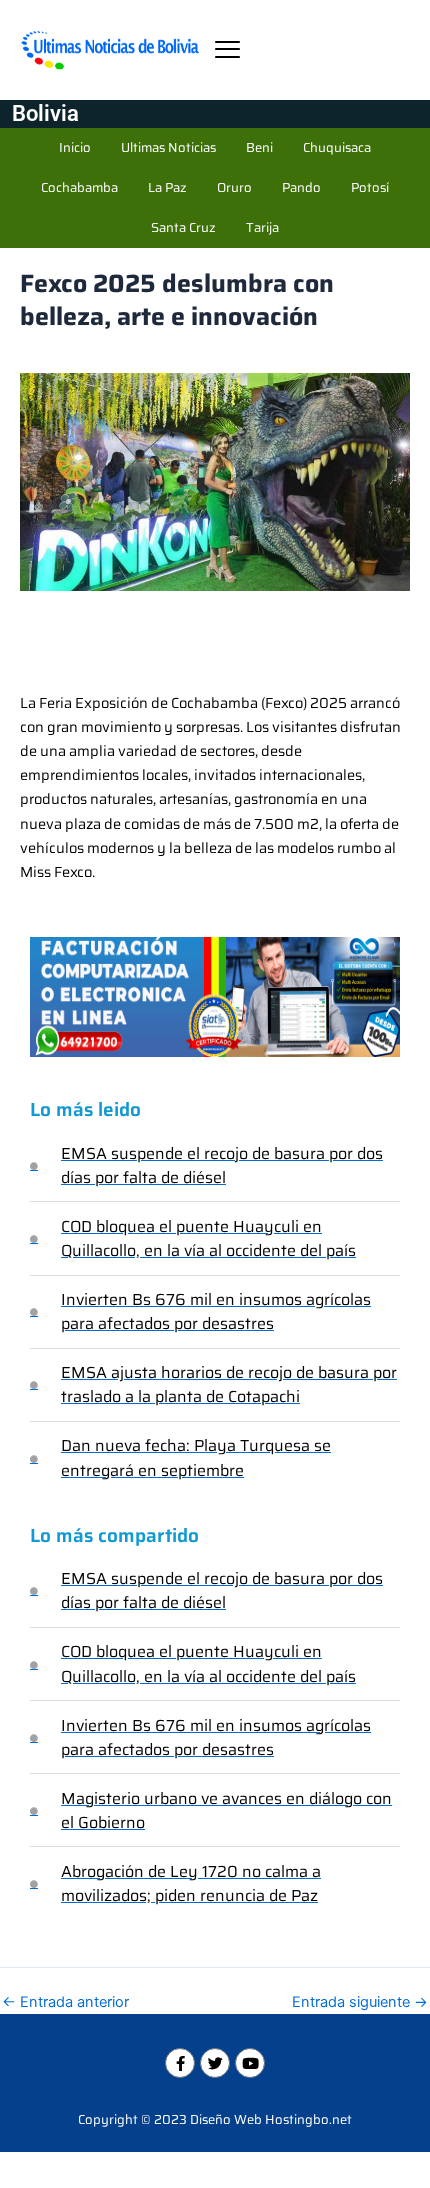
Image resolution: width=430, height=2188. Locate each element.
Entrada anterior (65, 2002)
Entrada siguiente (360, 2002)
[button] (227, 49)
